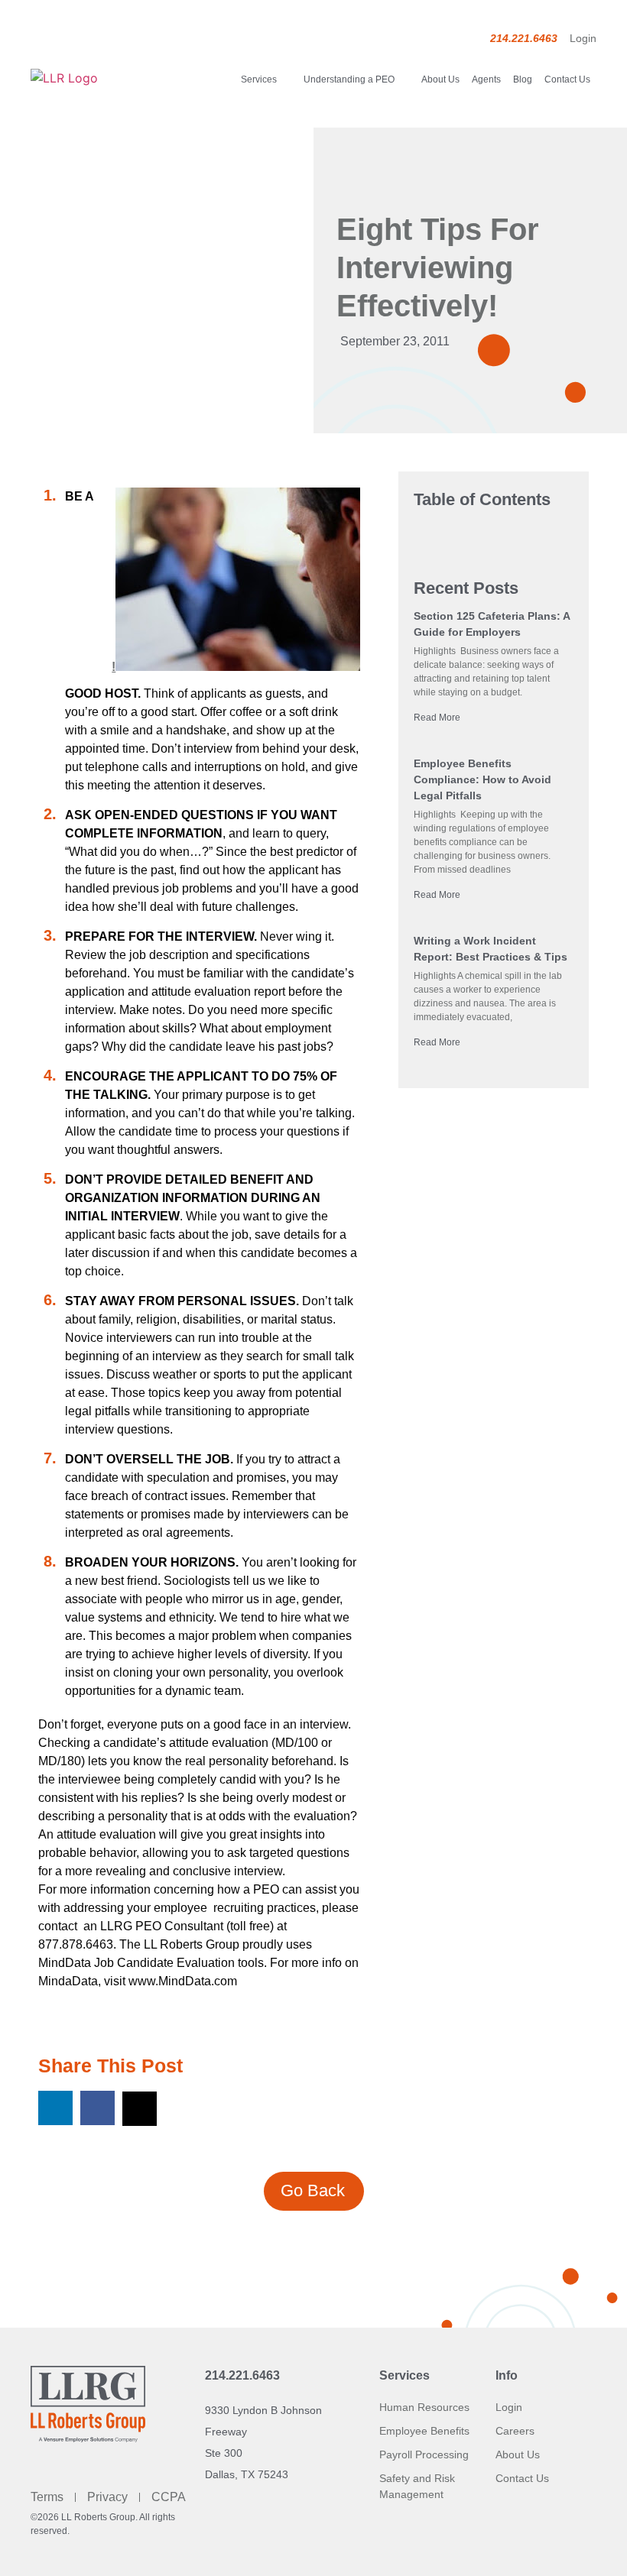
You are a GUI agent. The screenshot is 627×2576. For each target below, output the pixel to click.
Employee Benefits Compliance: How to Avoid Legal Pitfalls (482, 779)
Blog (523, 79)
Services (259, 79)
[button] (55, 2108)
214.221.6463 (242, 2375)
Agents (486, 79)
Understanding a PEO (349, 79)
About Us (440, 79)
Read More (437, 718)
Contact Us (567, 79)
